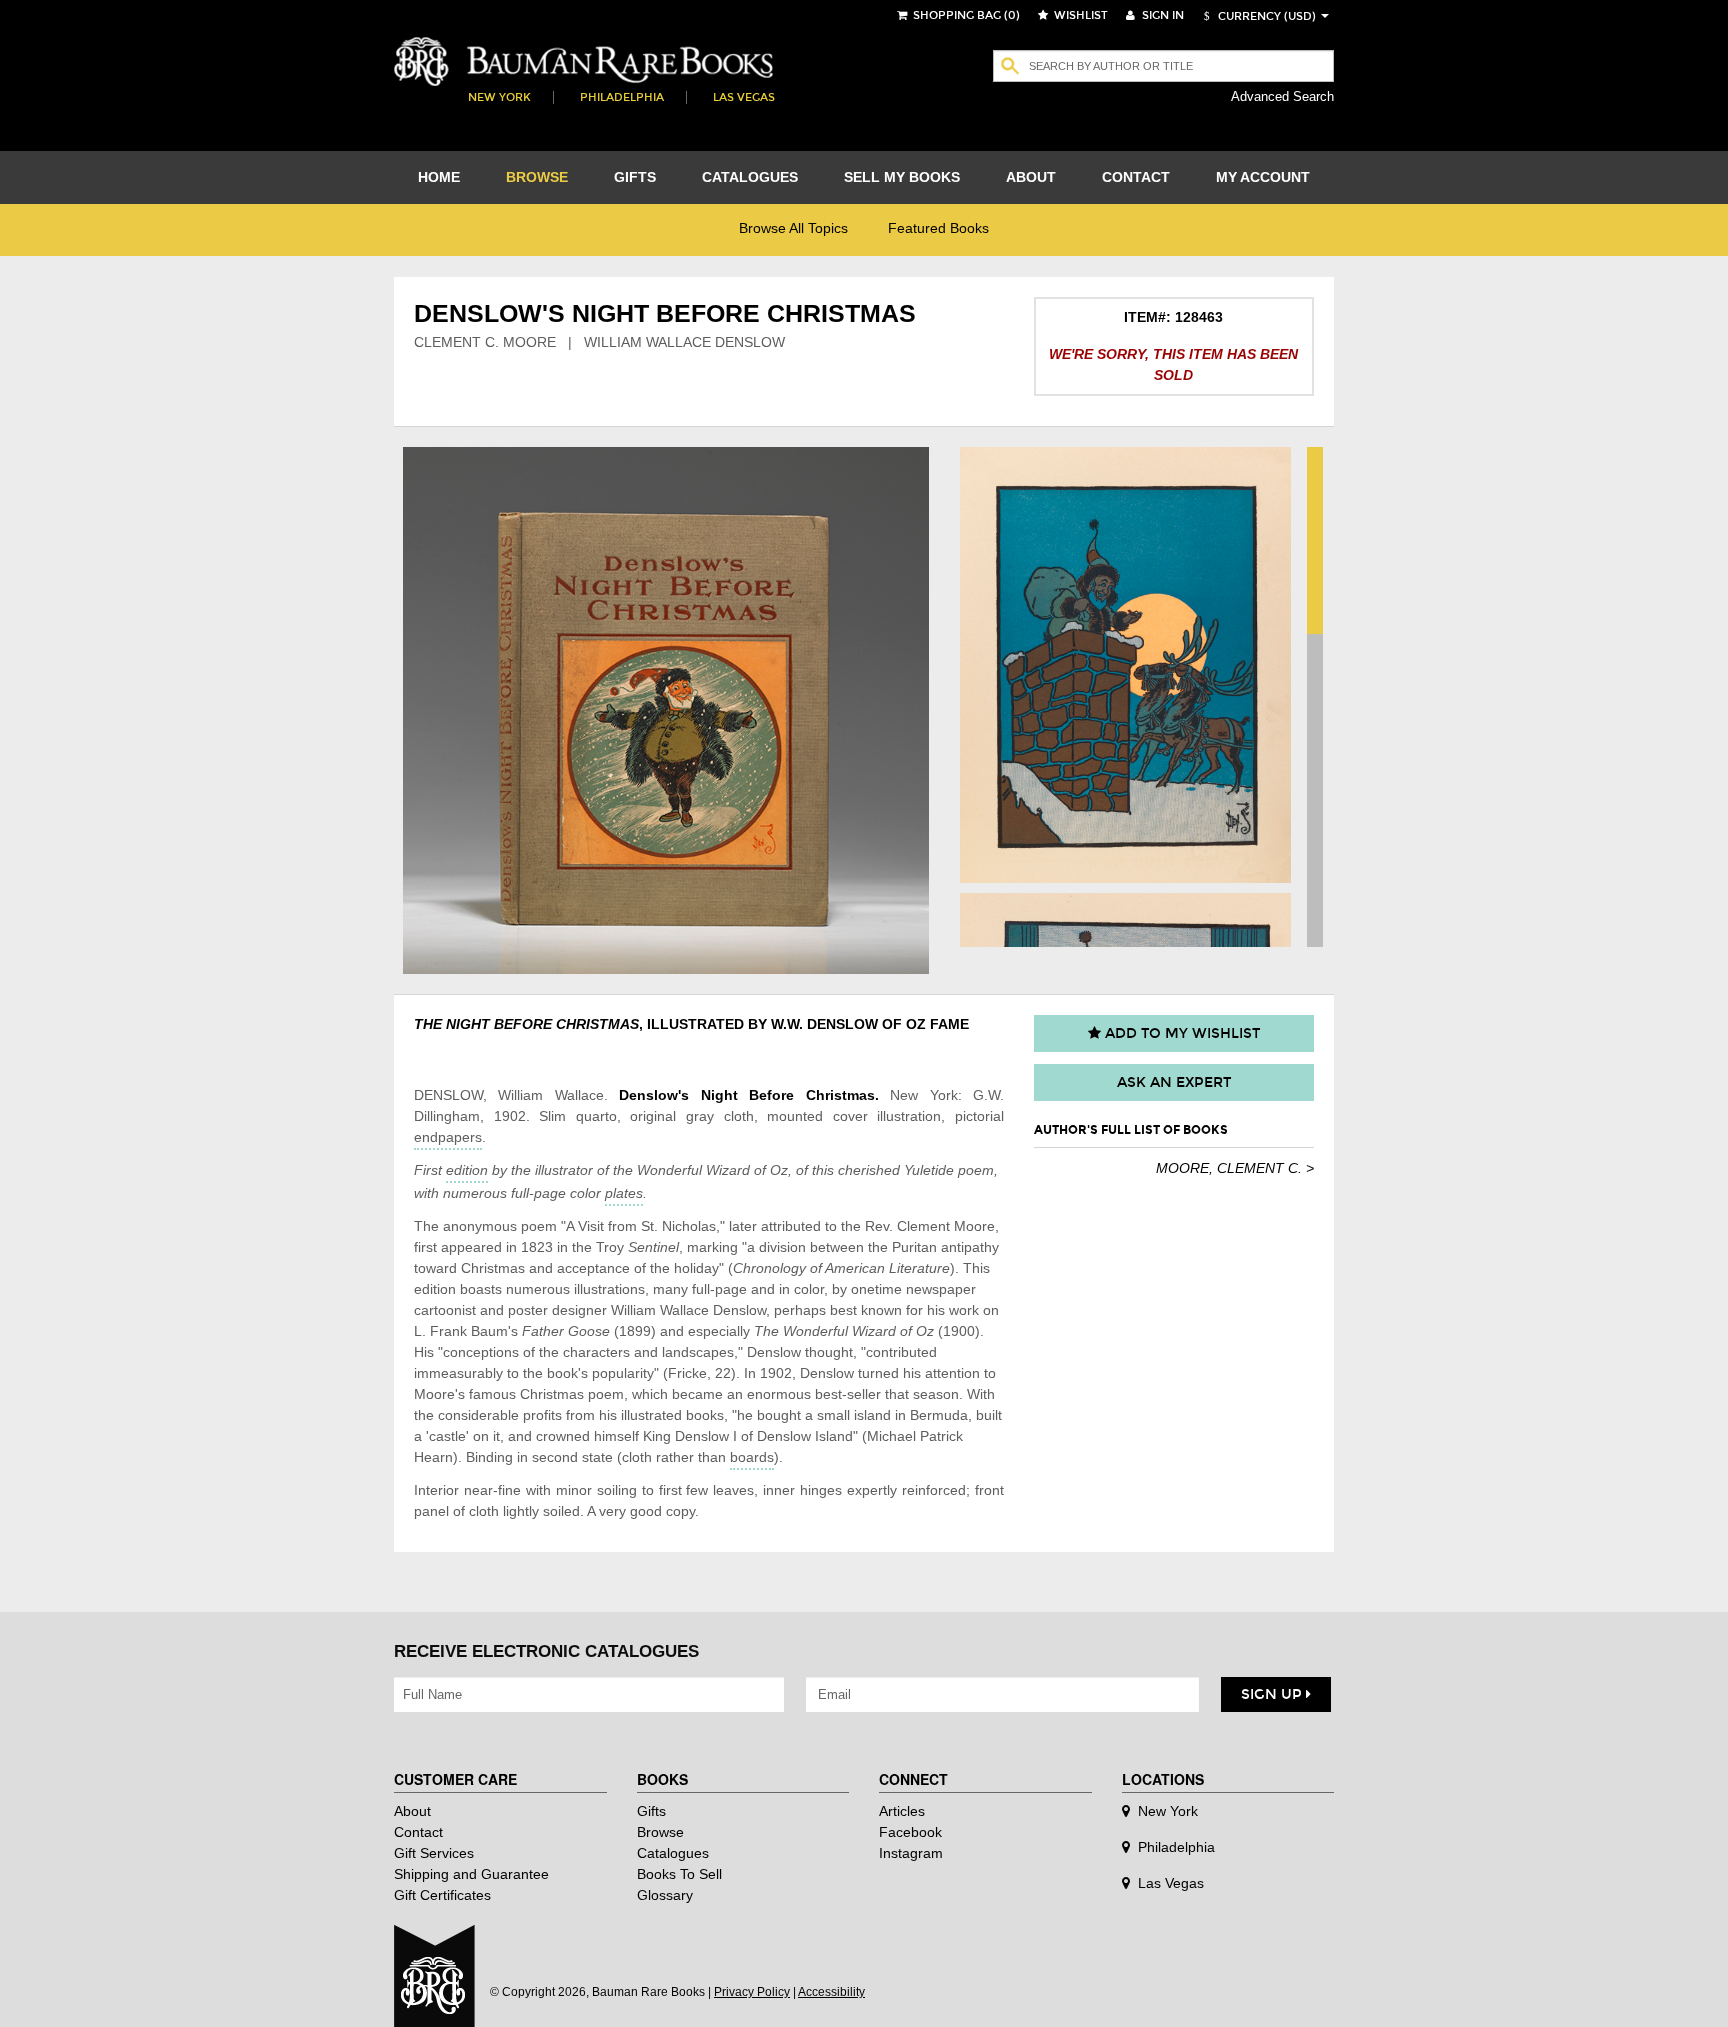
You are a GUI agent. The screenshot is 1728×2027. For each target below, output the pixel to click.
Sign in (1161, 15)
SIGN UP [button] (1273, 1694)
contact (1136, 177)
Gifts (651, 1811)
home (439, 177)
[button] (1257, 16)
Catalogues (673, 1853)
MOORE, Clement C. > (1235, 1168)
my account (1263, 177)
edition (467, 1170)
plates (624, 1193)
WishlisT (1079, 15)
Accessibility (831, 1992)
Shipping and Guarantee (471, 1874)
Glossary (665, 1895)
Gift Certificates (442, 1895)
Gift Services (434, 1853)
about (1031, 177)
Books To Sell (679, 1874)
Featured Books (938, 228)
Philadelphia (622, 97)
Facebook (910, 1832)
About (412, 1811)
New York (499, 97)
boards (752, 1457)
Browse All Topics (793, 228)
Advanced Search (1282, 96)
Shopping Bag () (965, 15)
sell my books (902, 177)
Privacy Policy (752, 1992)
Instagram (911, 1853)
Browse (660, 1832)
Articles (902, 1811)
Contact (418, 1832)
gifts (635, 177)
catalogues (750, 177)
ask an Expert (1174, 1082)
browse (537, 177)
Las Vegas (744, 97)
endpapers (448, 1137)
